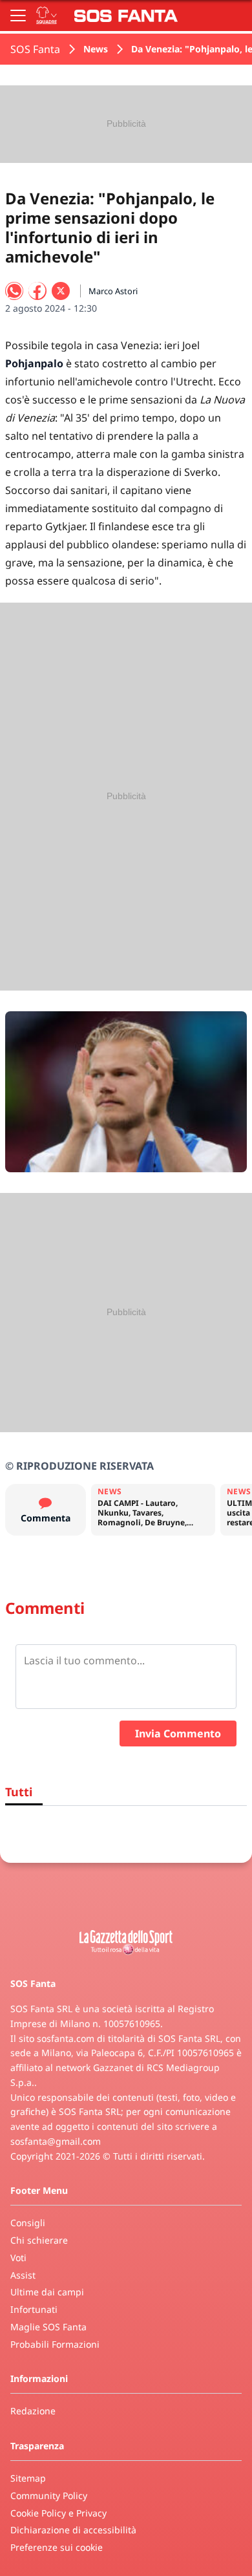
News (96, 49)
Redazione (33, 2411)
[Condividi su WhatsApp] (14, 291)
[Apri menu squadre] (47, 16)
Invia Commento (178, 1733)
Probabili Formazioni (55, 2344)
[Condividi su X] (61, 291)
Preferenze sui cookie (57, 2547)
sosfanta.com (66, 2038)
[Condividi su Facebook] (37, 291)
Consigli (28, 2223)
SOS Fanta (35, 49)
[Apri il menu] (18, 16)
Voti (18, 2258)
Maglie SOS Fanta (48, 2327)
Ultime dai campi (47, 2292)
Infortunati (34, 2309)
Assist (23, 2275)
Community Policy (49, 2495)
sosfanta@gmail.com (56, 2141)
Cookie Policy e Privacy (58, 2513)
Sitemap (28, 2478)
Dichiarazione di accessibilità (73, 2530)
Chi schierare (39, 2240)
